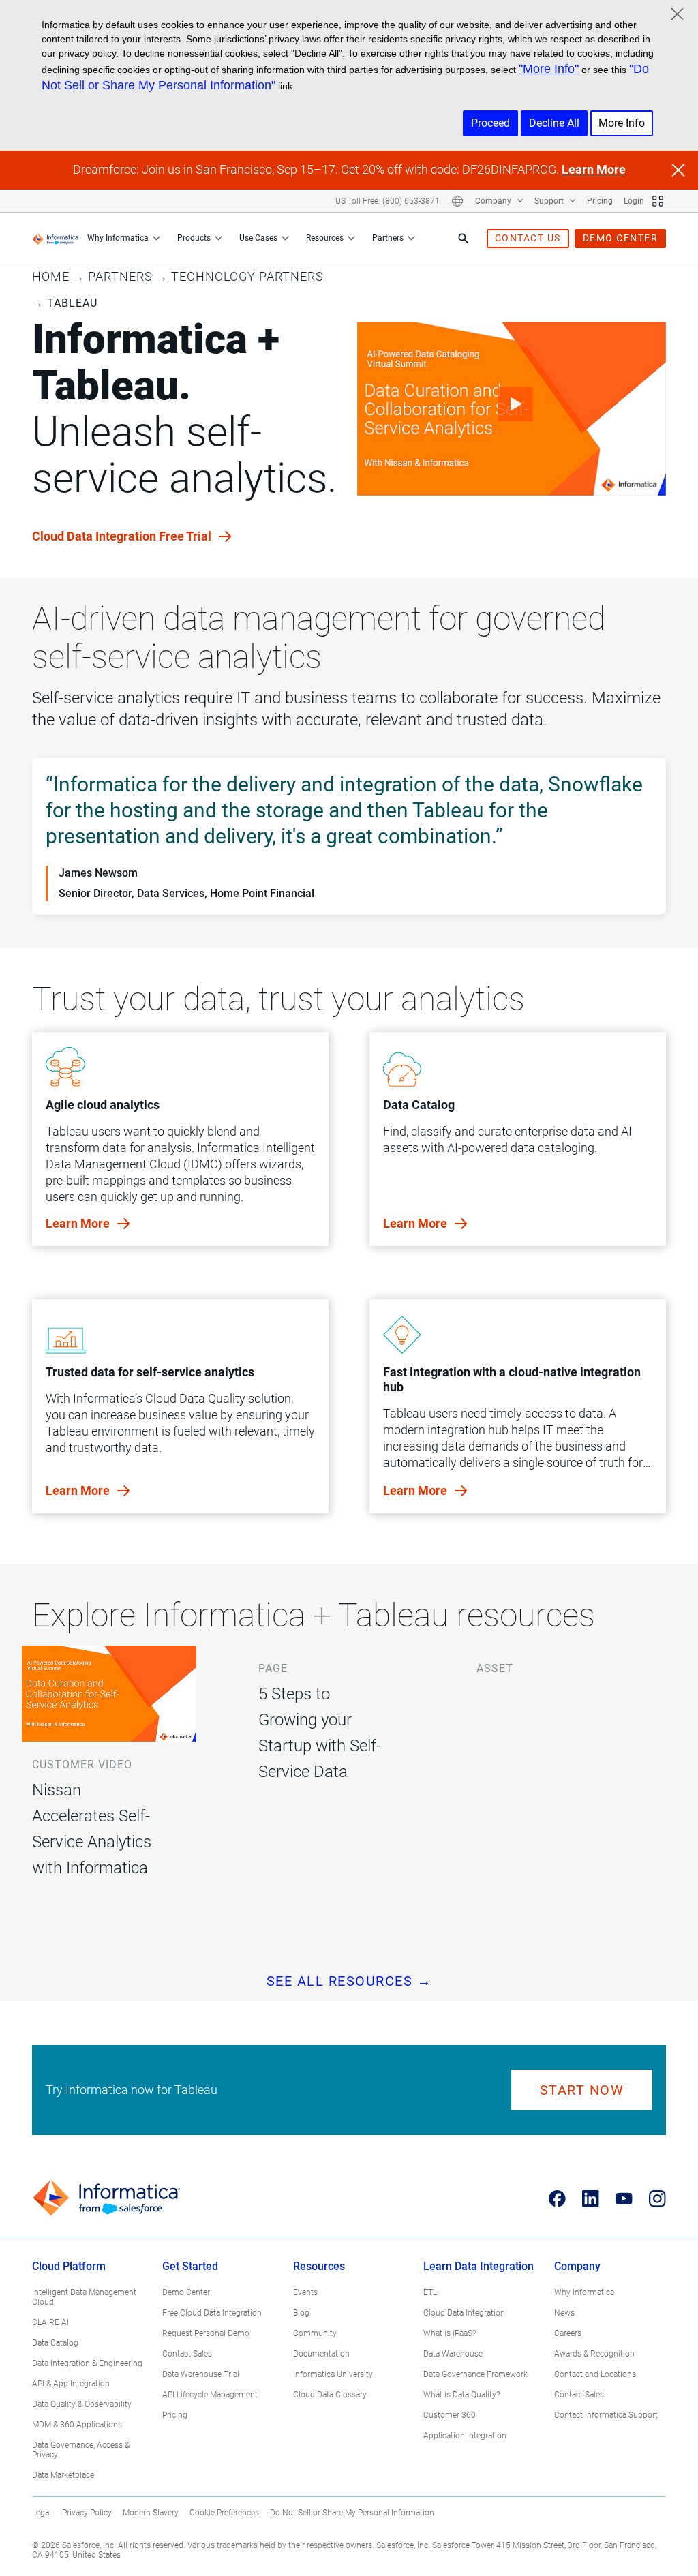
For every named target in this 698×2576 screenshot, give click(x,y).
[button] (109, 1789)
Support (550, 201)
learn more (79, 1223)
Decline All (554, 123)
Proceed (490, 123)
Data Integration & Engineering (87, 2363)
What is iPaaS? (450, 2333)
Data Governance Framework (475, 2374)
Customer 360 (450, 2415)
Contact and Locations (595, 2374)
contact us (528, 238)
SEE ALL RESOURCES (349, 1981)
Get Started (190, 2266)
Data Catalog (55, 2343)
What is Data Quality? (461, 2395)
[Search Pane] (464, 239)
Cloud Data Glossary (330, 2395)
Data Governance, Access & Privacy (81, 2450)
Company (494, 201)
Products (194, 238)
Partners (388, 238)
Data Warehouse (453, 2354)
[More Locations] (457, 201)
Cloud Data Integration (464, 2313)
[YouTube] (624, 2198)
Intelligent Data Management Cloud (84, 2297)
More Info (622, 123)
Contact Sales (187, 2354)
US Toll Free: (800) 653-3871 (388, 201)
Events (305, 2292)
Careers (568, 2333)
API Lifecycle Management (210, 2395)
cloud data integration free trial (123, 536)
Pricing (600, 201)
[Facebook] (557, 2198)
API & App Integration (71, 2384)
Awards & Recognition (594, 2354)
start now (582, 2090)
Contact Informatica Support (606, 2415)
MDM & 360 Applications (77, 2425)
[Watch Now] (512, 409)
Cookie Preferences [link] (224, 2513)
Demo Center (186, 2292)
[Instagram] (657, 2198)
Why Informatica (118, 238)
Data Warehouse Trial (201, 2374)
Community (315, 2333)
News (564, 2313)
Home (51, 276)
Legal (42, 2513)
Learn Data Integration (479, 2266)
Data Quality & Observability (82, 2404)
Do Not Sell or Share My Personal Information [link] (352, 2513)
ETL (430, 2292)
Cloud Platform (69, 2266)
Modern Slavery (151, 2513)
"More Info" (549, 69)
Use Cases (258, 238)
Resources (325, 238)
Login (634, 201)
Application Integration (465, 2436)
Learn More (594, 169)
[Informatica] (56, 239)
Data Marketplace (63, 2475)
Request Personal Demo (206, 2333)
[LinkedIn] (591, 2198)
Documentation (321, 2354)
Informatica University (333, 2374)
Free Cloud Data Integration (212, 2313)
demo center (621, 238)
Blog (301, 2313)
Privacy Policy (87, 2513)
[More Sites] (658, 201)
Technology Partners (247, 276)
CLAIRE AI (50, 2322)
